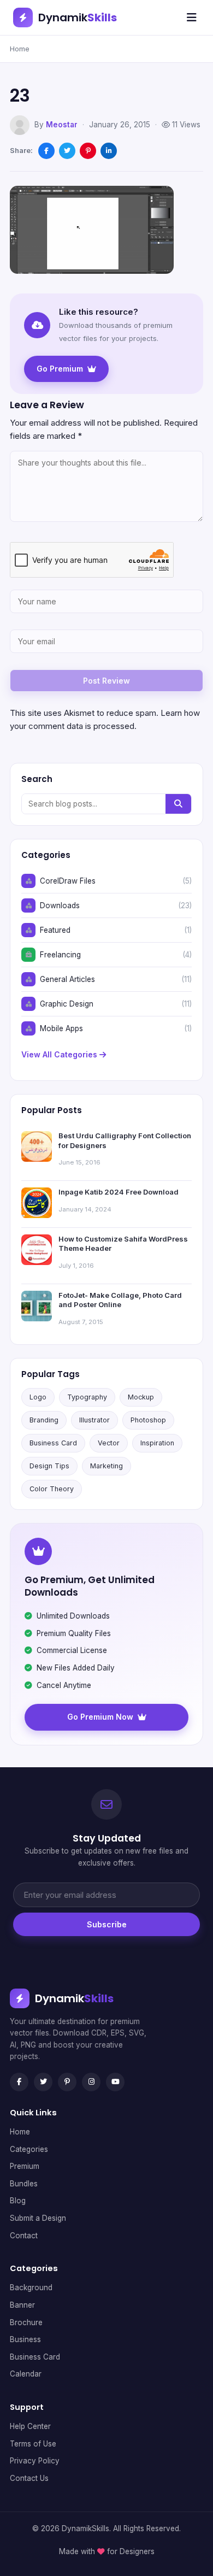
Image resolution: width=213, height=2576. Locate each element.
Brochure (26, 2322)
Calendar (26, 2374)
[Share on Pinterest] (88, 151)
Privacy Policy (35, 2461)
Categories (29, 2149)
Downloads (60, 905)
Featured (55, 930)
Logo (38, 1397)
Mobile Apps (61, 1028)
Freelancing (60, 955)
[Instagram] (91, 2082)
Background (31, 2287)
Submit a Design (38, 2218)
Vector (109, 1443)
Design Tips (49, 1466)
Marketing (106, 1466)
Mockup (141, 1397)
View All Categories (60, 1054)
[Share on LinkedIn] (109, 151)
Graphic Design (67, 1004)
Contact (24, 2236)
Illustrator (94, 1420)
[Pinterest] (67, 2082)
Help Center (30, 2426)
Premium (25, 2166)
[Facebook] (19, 2082)
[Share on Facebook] (46, 151)
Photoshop (148, 1420)
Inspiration (157, 1443)
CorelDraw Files (68, 881)
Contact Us (29, 2478)
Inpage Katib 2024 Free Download (119, 1192)
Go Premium (60, 369)
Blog (18, 2201)
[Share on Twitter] (67, 151)
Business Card (53, 1443)
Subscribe (107, 1924)
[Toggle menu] (192, 17)
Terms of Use (33, 2444)
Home (20, 49)
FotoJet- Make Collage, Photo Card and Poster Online (120, 1300)
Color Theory (52, 1489)
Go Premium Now (100, 1717)
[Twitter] (43, 2082)
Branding (44, 1420)
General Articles (67, 979)
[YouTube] (115, 2082)
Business (25, 2339)
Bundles (24, 2184)
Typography (87, 1397)
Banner (22, 2305)
